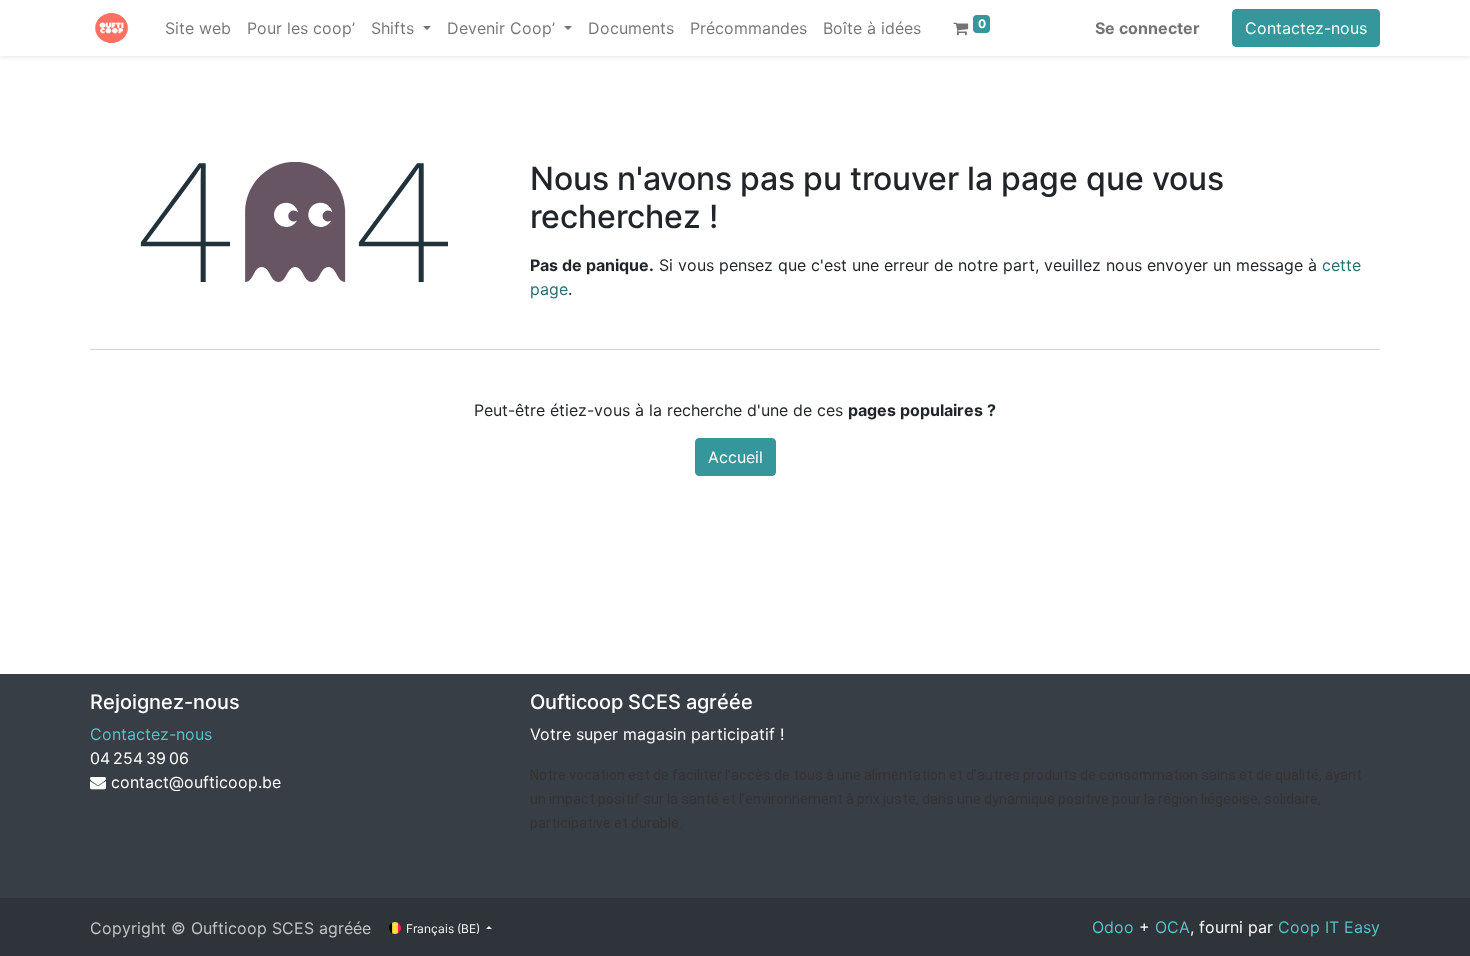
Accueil (735, 457)
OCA (1172, 927)
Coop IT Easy (1329, 927)
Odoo (1113, 927)
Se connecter (1147, 28)
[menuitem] (198, 28)
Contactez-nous (1306, 28)
